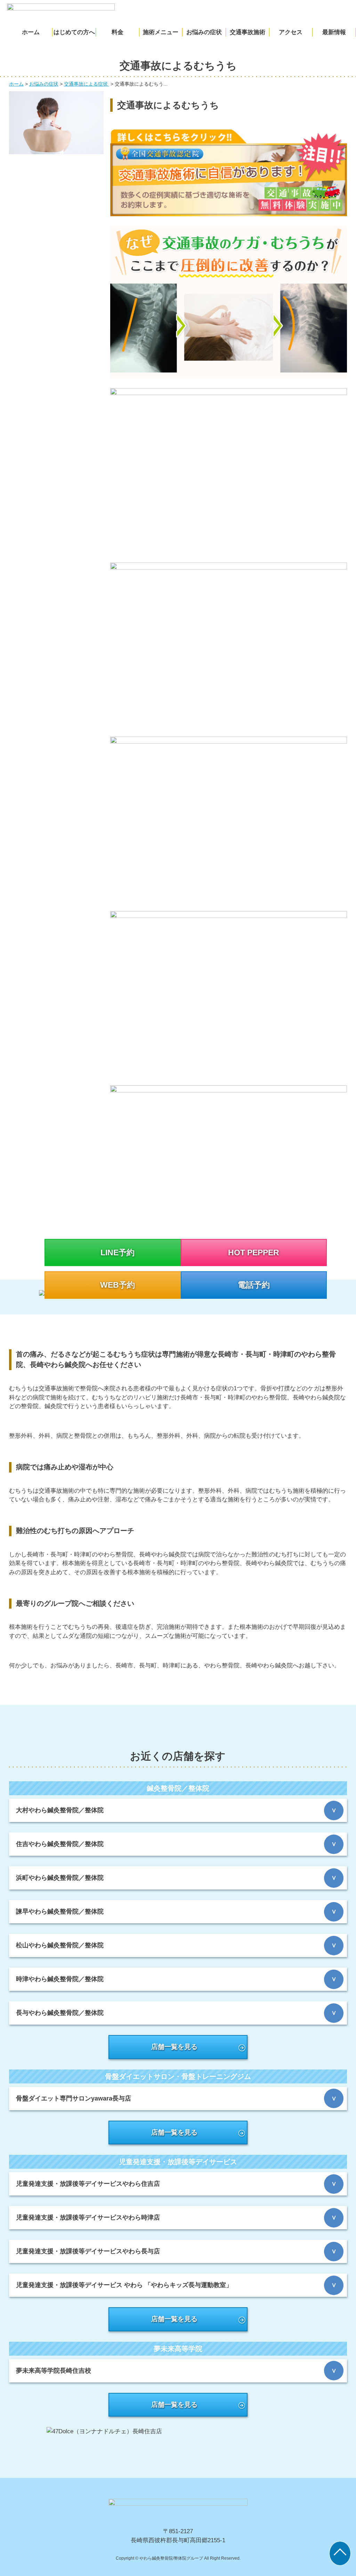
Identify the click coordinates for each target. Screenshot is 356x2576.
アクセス (291, 32)
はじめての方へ (74, 32)
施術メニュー (161, 32)
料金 (118, 32)
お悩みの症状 (204, 32)
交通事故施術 (248, 32)
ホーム (31, 32)
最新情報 (334, 32)
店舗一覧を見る (174, 2047)
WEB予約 (118, 1285)
